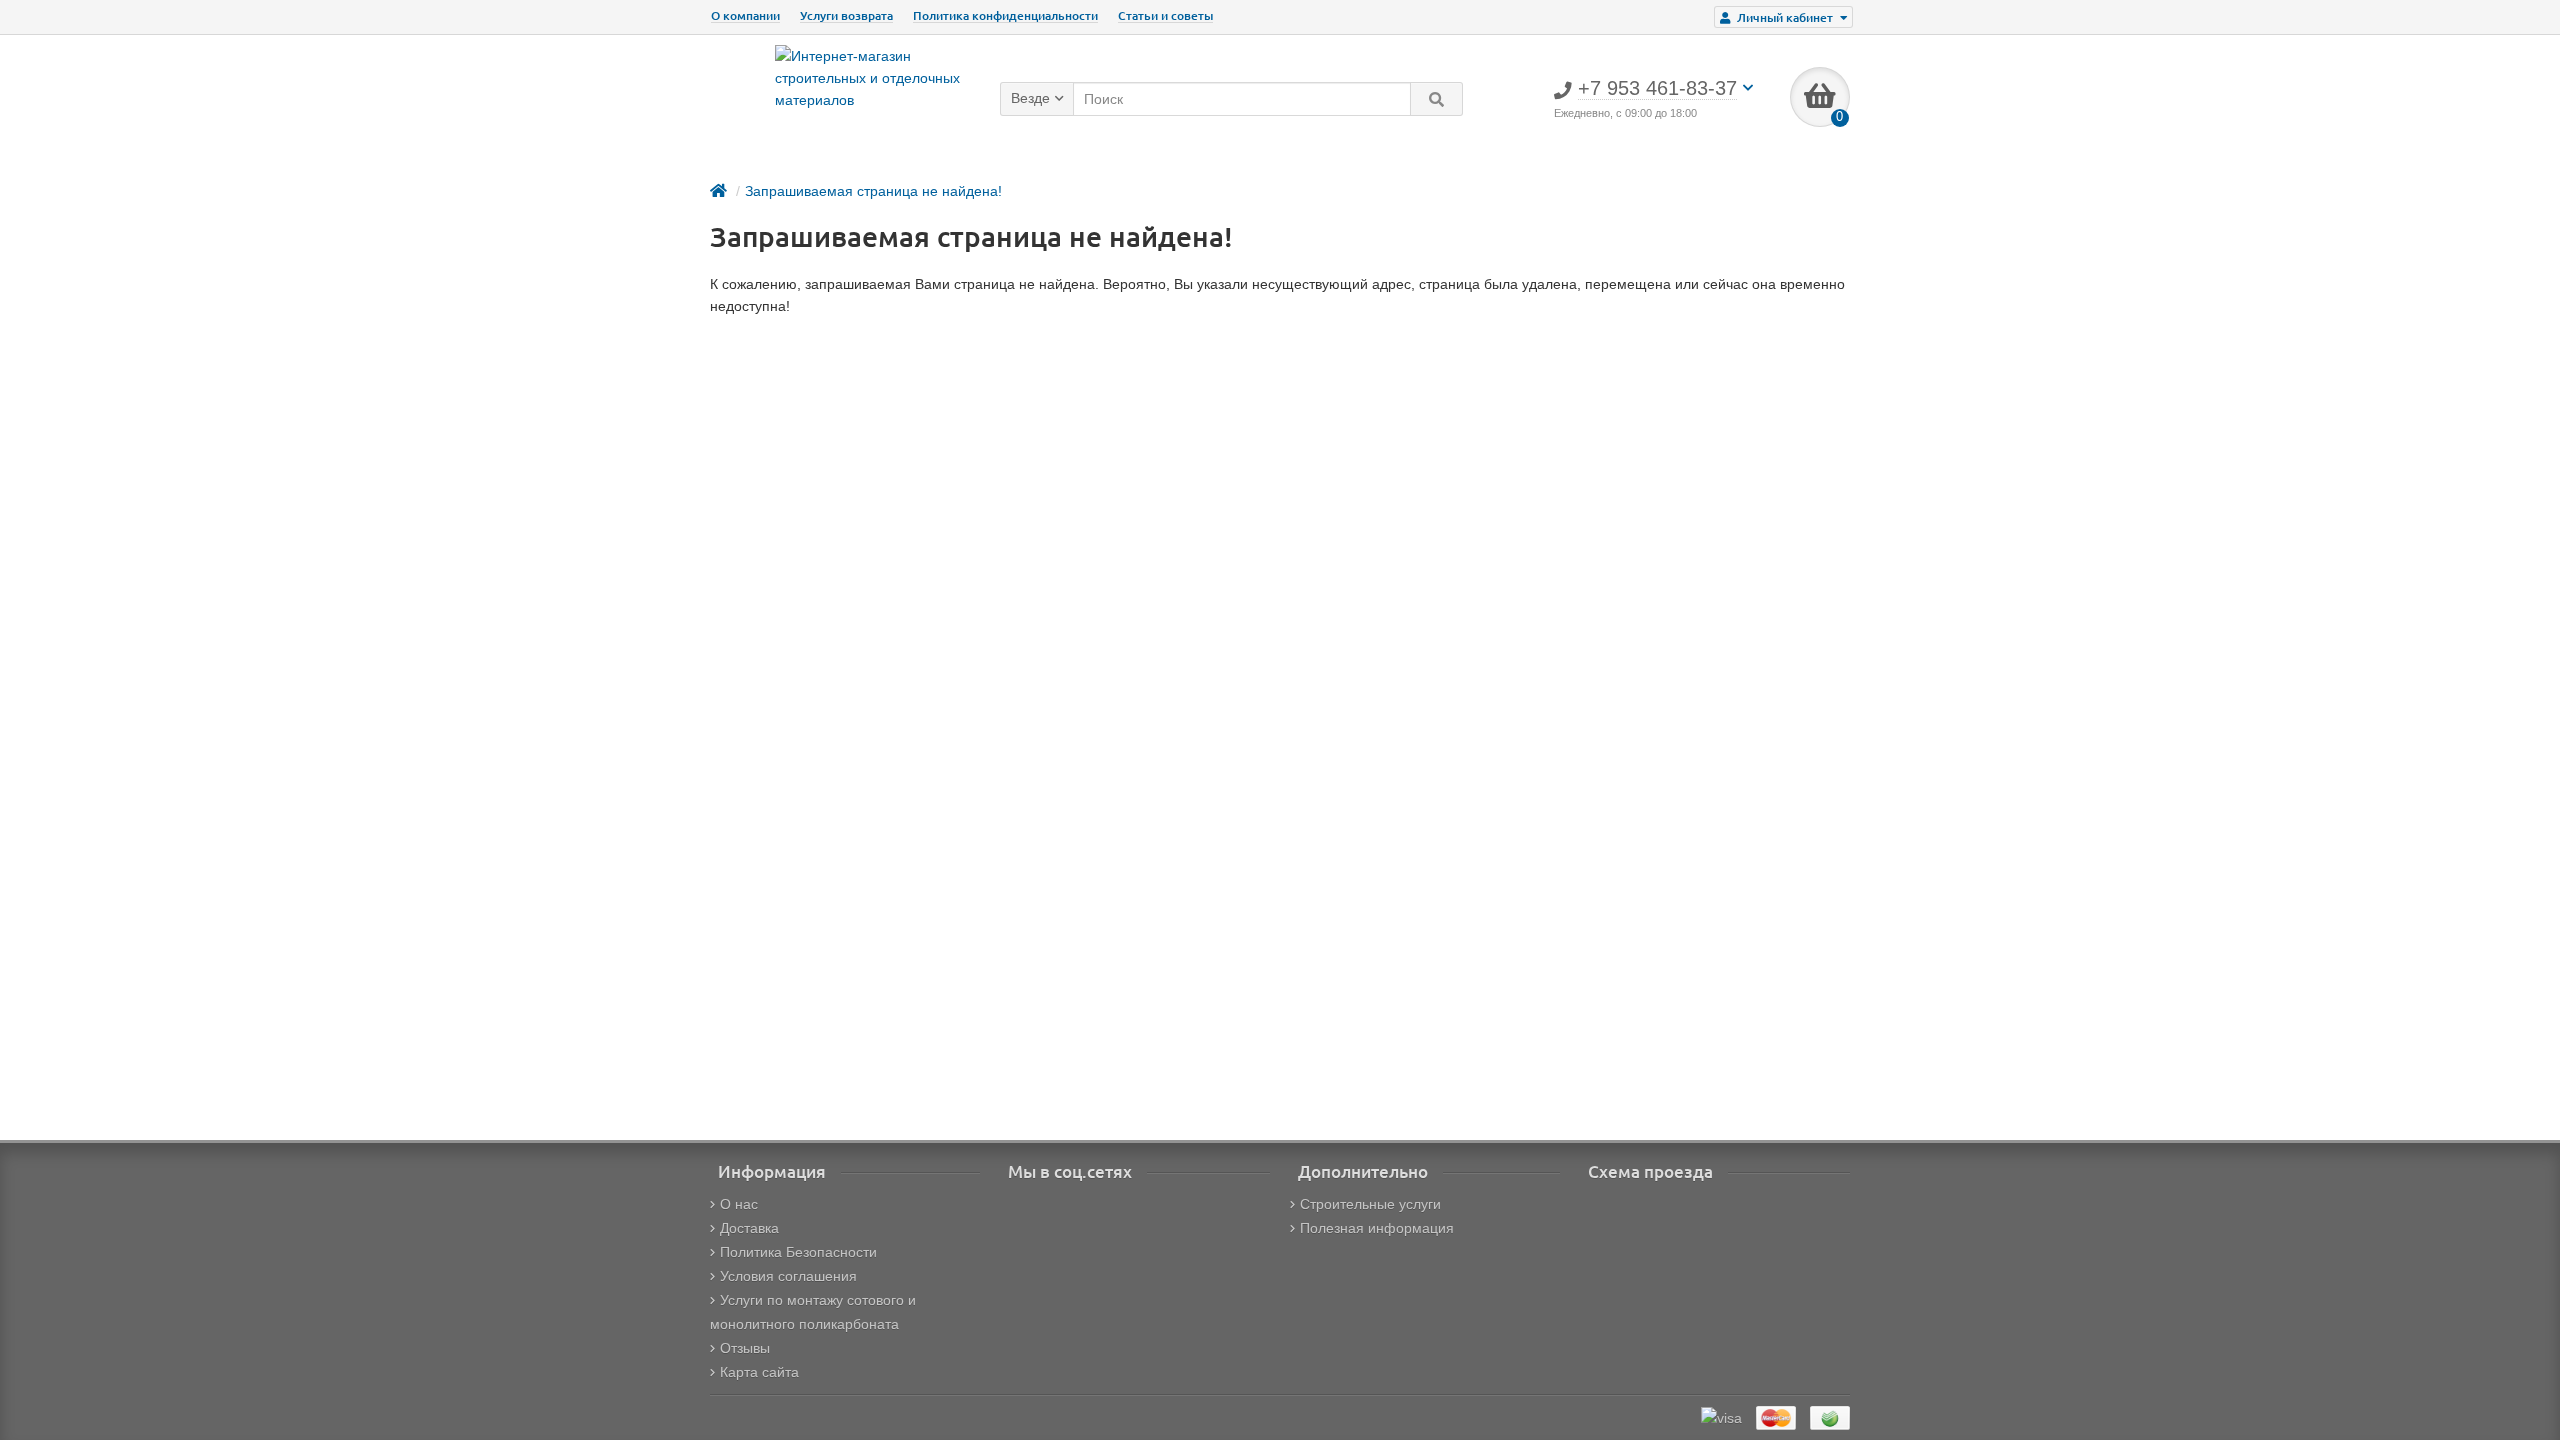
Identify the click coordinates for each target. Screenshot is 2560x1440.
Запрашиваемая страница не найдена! (873, 191)
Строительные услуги (1370, 1204)
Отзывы (745, 1348)
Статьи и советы (1165, 15)
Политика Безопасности (798, 1252)
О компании (745, 15)
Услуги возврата (846, 15)
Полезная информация (1377, 1228)
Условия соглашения (788, 1276)
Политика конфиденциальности (1005, 15)
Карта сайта (759, 1372)
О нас (739, 1204)
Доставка (749, 1228)
